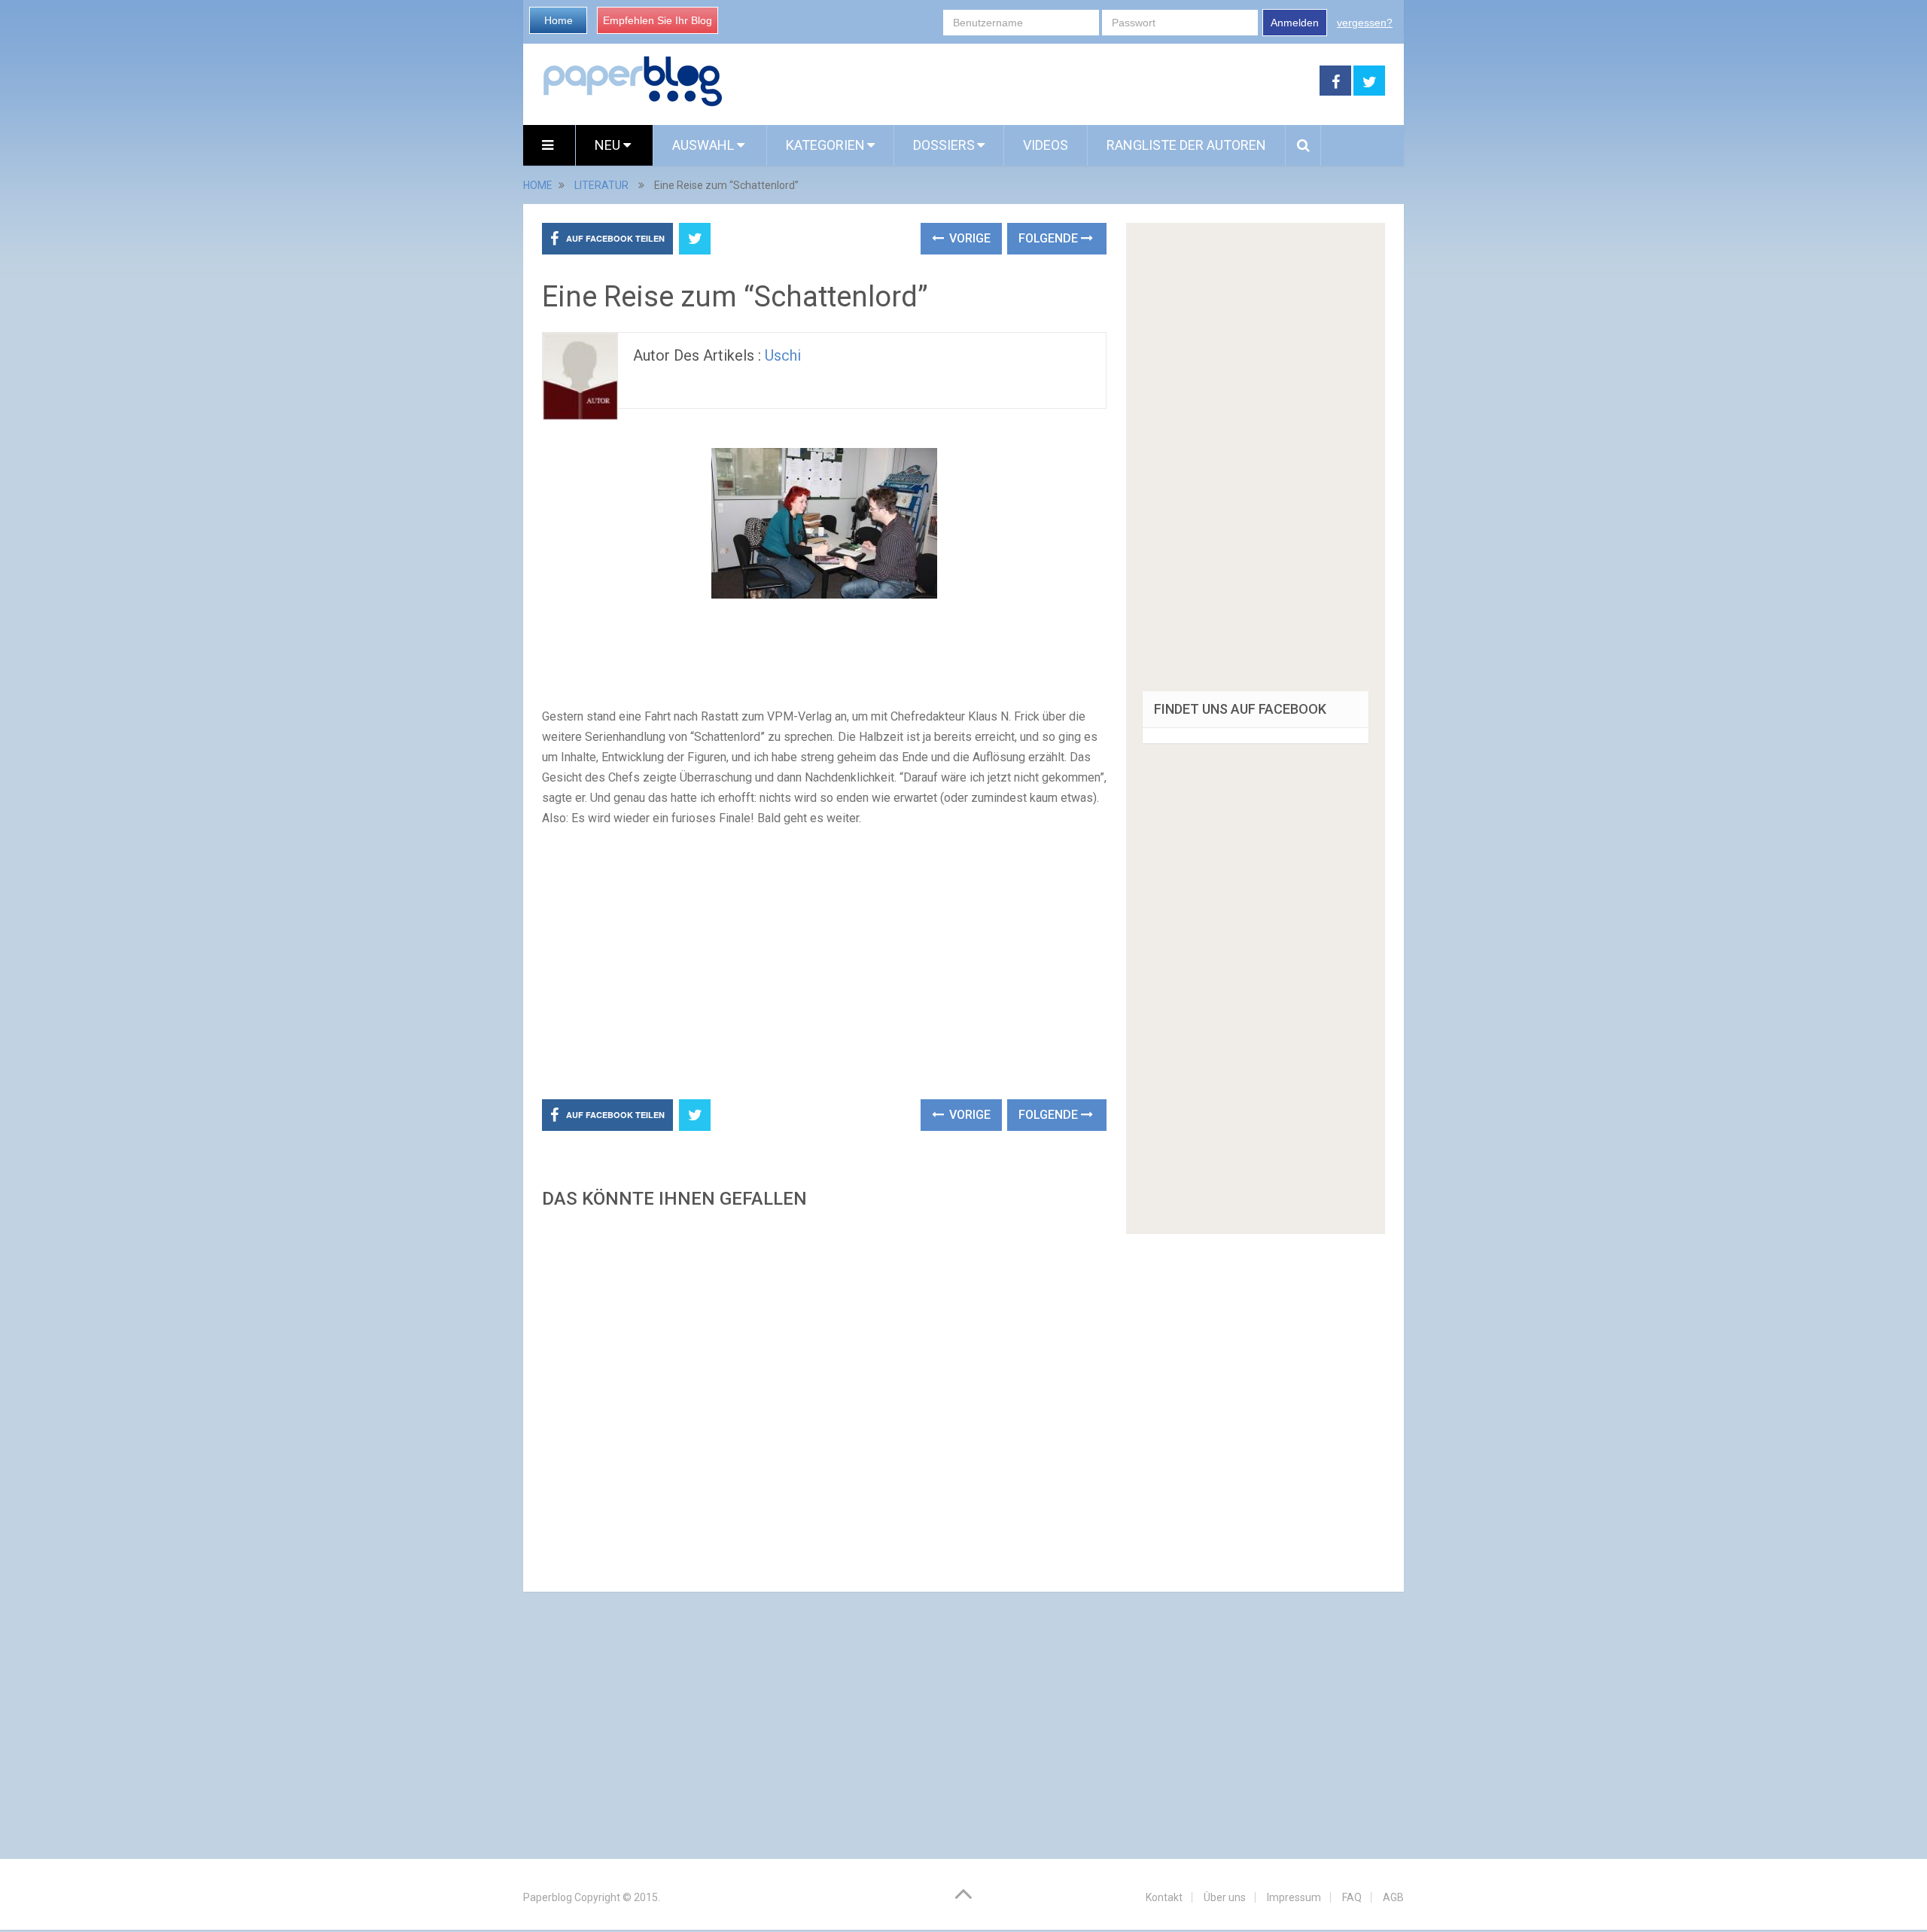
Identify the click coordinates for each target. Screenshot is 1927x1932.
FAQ (1352, 1897)
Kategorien (825, 145)
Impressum (1294, 1897)
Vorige (968, 238)
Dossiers (944, 145)
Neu (609, 145)
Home (559, 20)
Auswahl (705, 145)
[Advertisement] (1021, 81)
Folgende (1050, 238)
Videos (1046, 145)
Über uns (1225, 1897)
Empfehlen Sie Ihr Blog (658, 20)
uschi (783, 355)
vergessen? (1365, 23)
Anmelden (1295, 23)
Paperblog (548, 1897)
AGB (1393, 1897)
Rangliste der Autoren (1186, 145)
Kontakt (1164, 1897)
